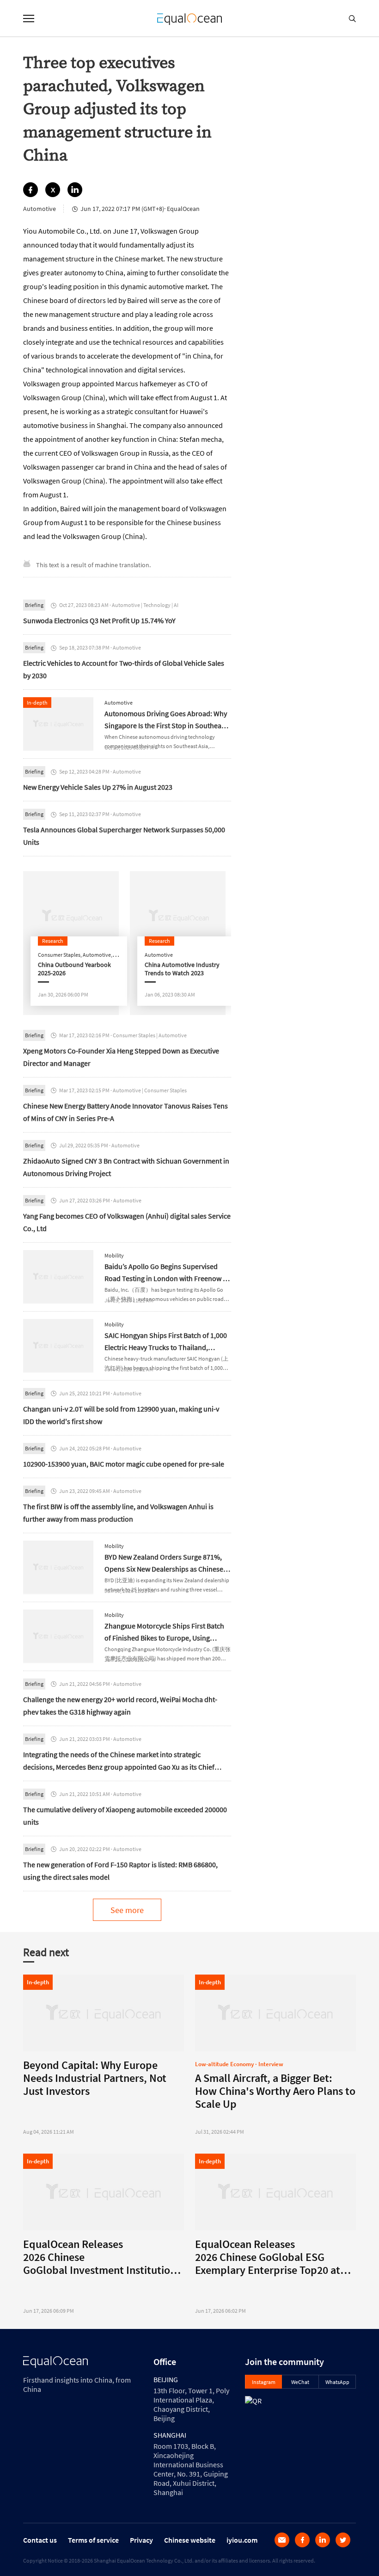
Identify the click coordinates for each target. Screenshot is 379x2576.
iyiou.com (242, 2540)
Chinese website (190, 2540)
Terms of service (93, 2540)
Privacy (141, 2540)
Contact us (40, 2540)
